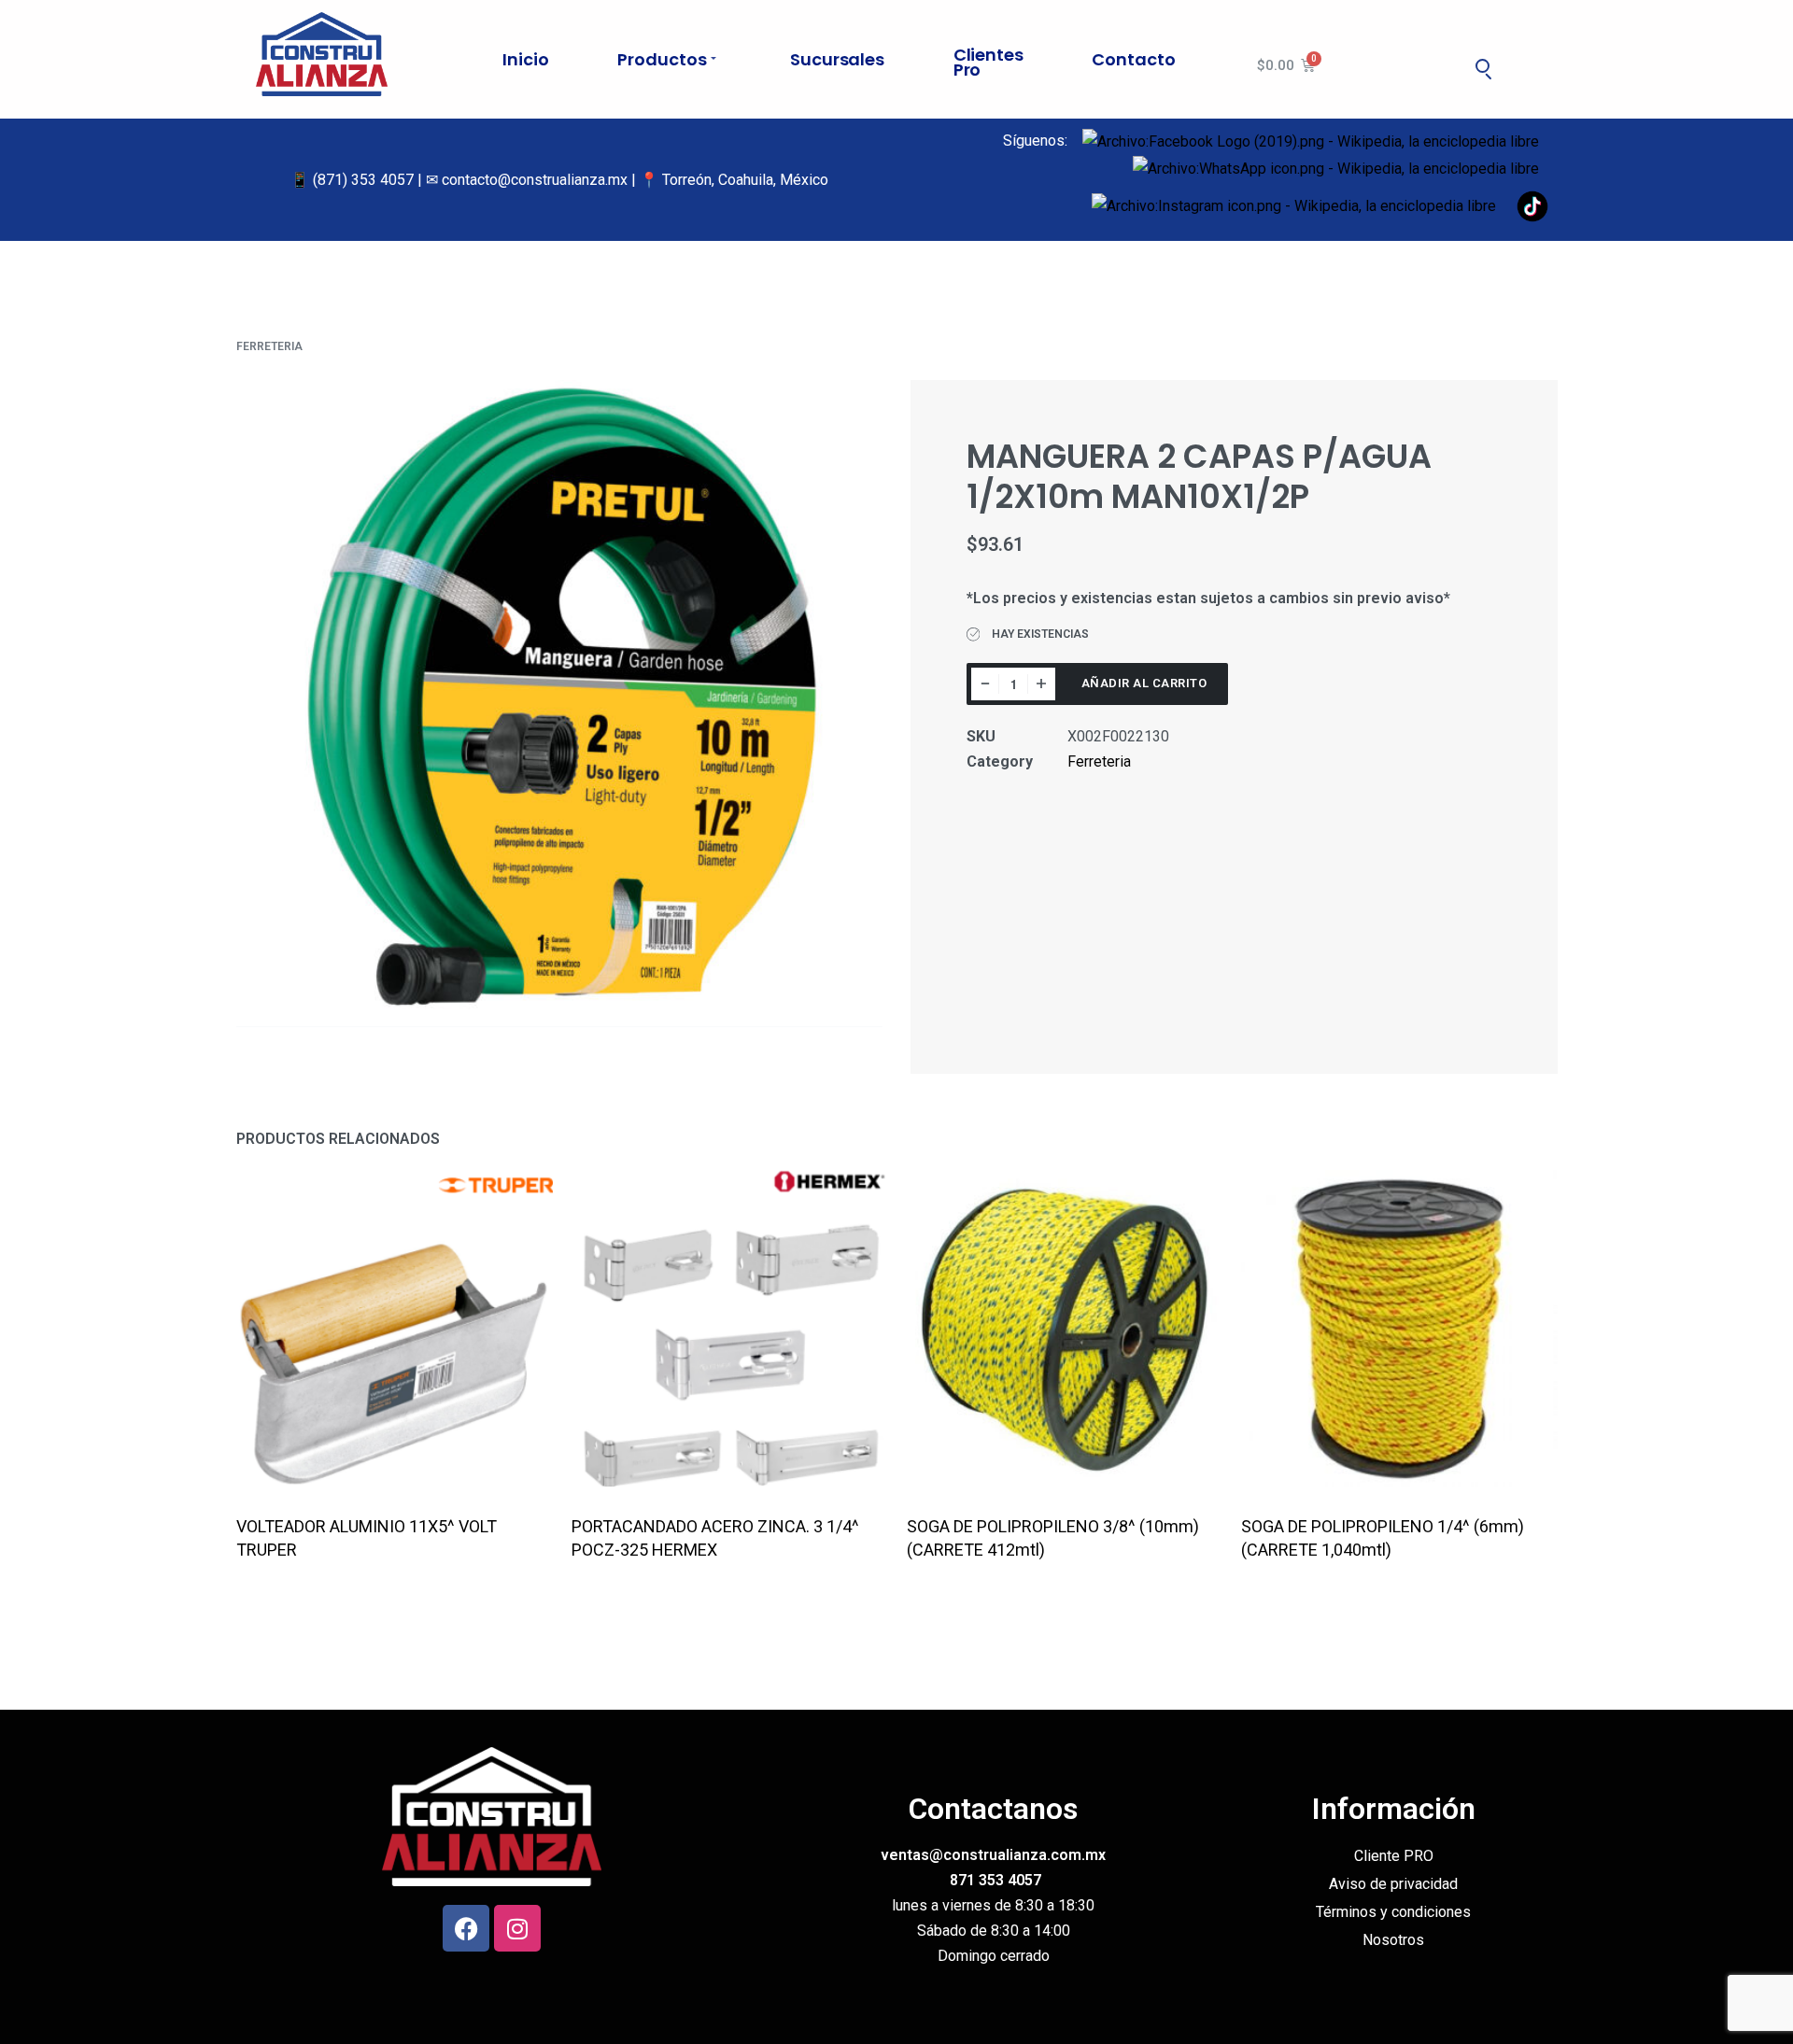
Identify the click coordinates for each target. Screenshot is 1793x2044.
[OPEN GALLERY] (560, 704)
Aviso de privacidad (1393, 1884)
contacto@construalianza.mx (535, 180)
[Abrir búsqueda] (1483, 65)
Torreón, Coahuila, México (745, 180)
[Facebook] (466, 1928)
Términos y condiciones (1393, 1912)
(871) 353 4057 (363, 180)
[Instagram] (517, 1928)
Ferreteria (269, 346)
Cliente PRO (1394, 1856)
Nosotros (1393, 1940)
